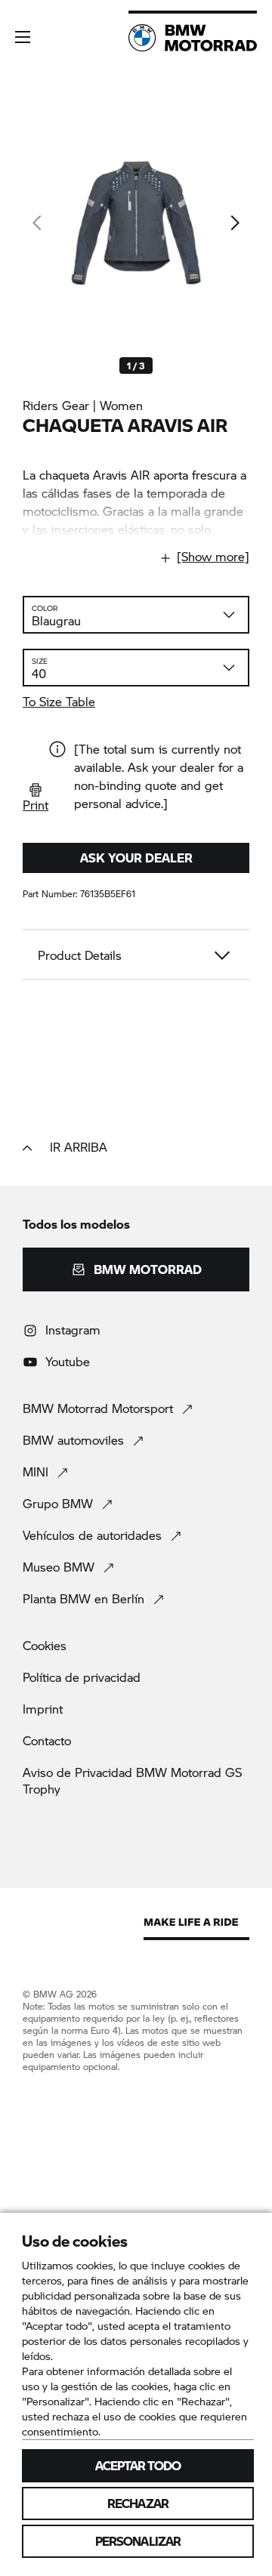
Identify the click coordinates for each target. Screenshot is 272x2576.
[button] (23, 37)
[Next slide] (234, 223)
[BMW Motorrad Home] (193, 38)
